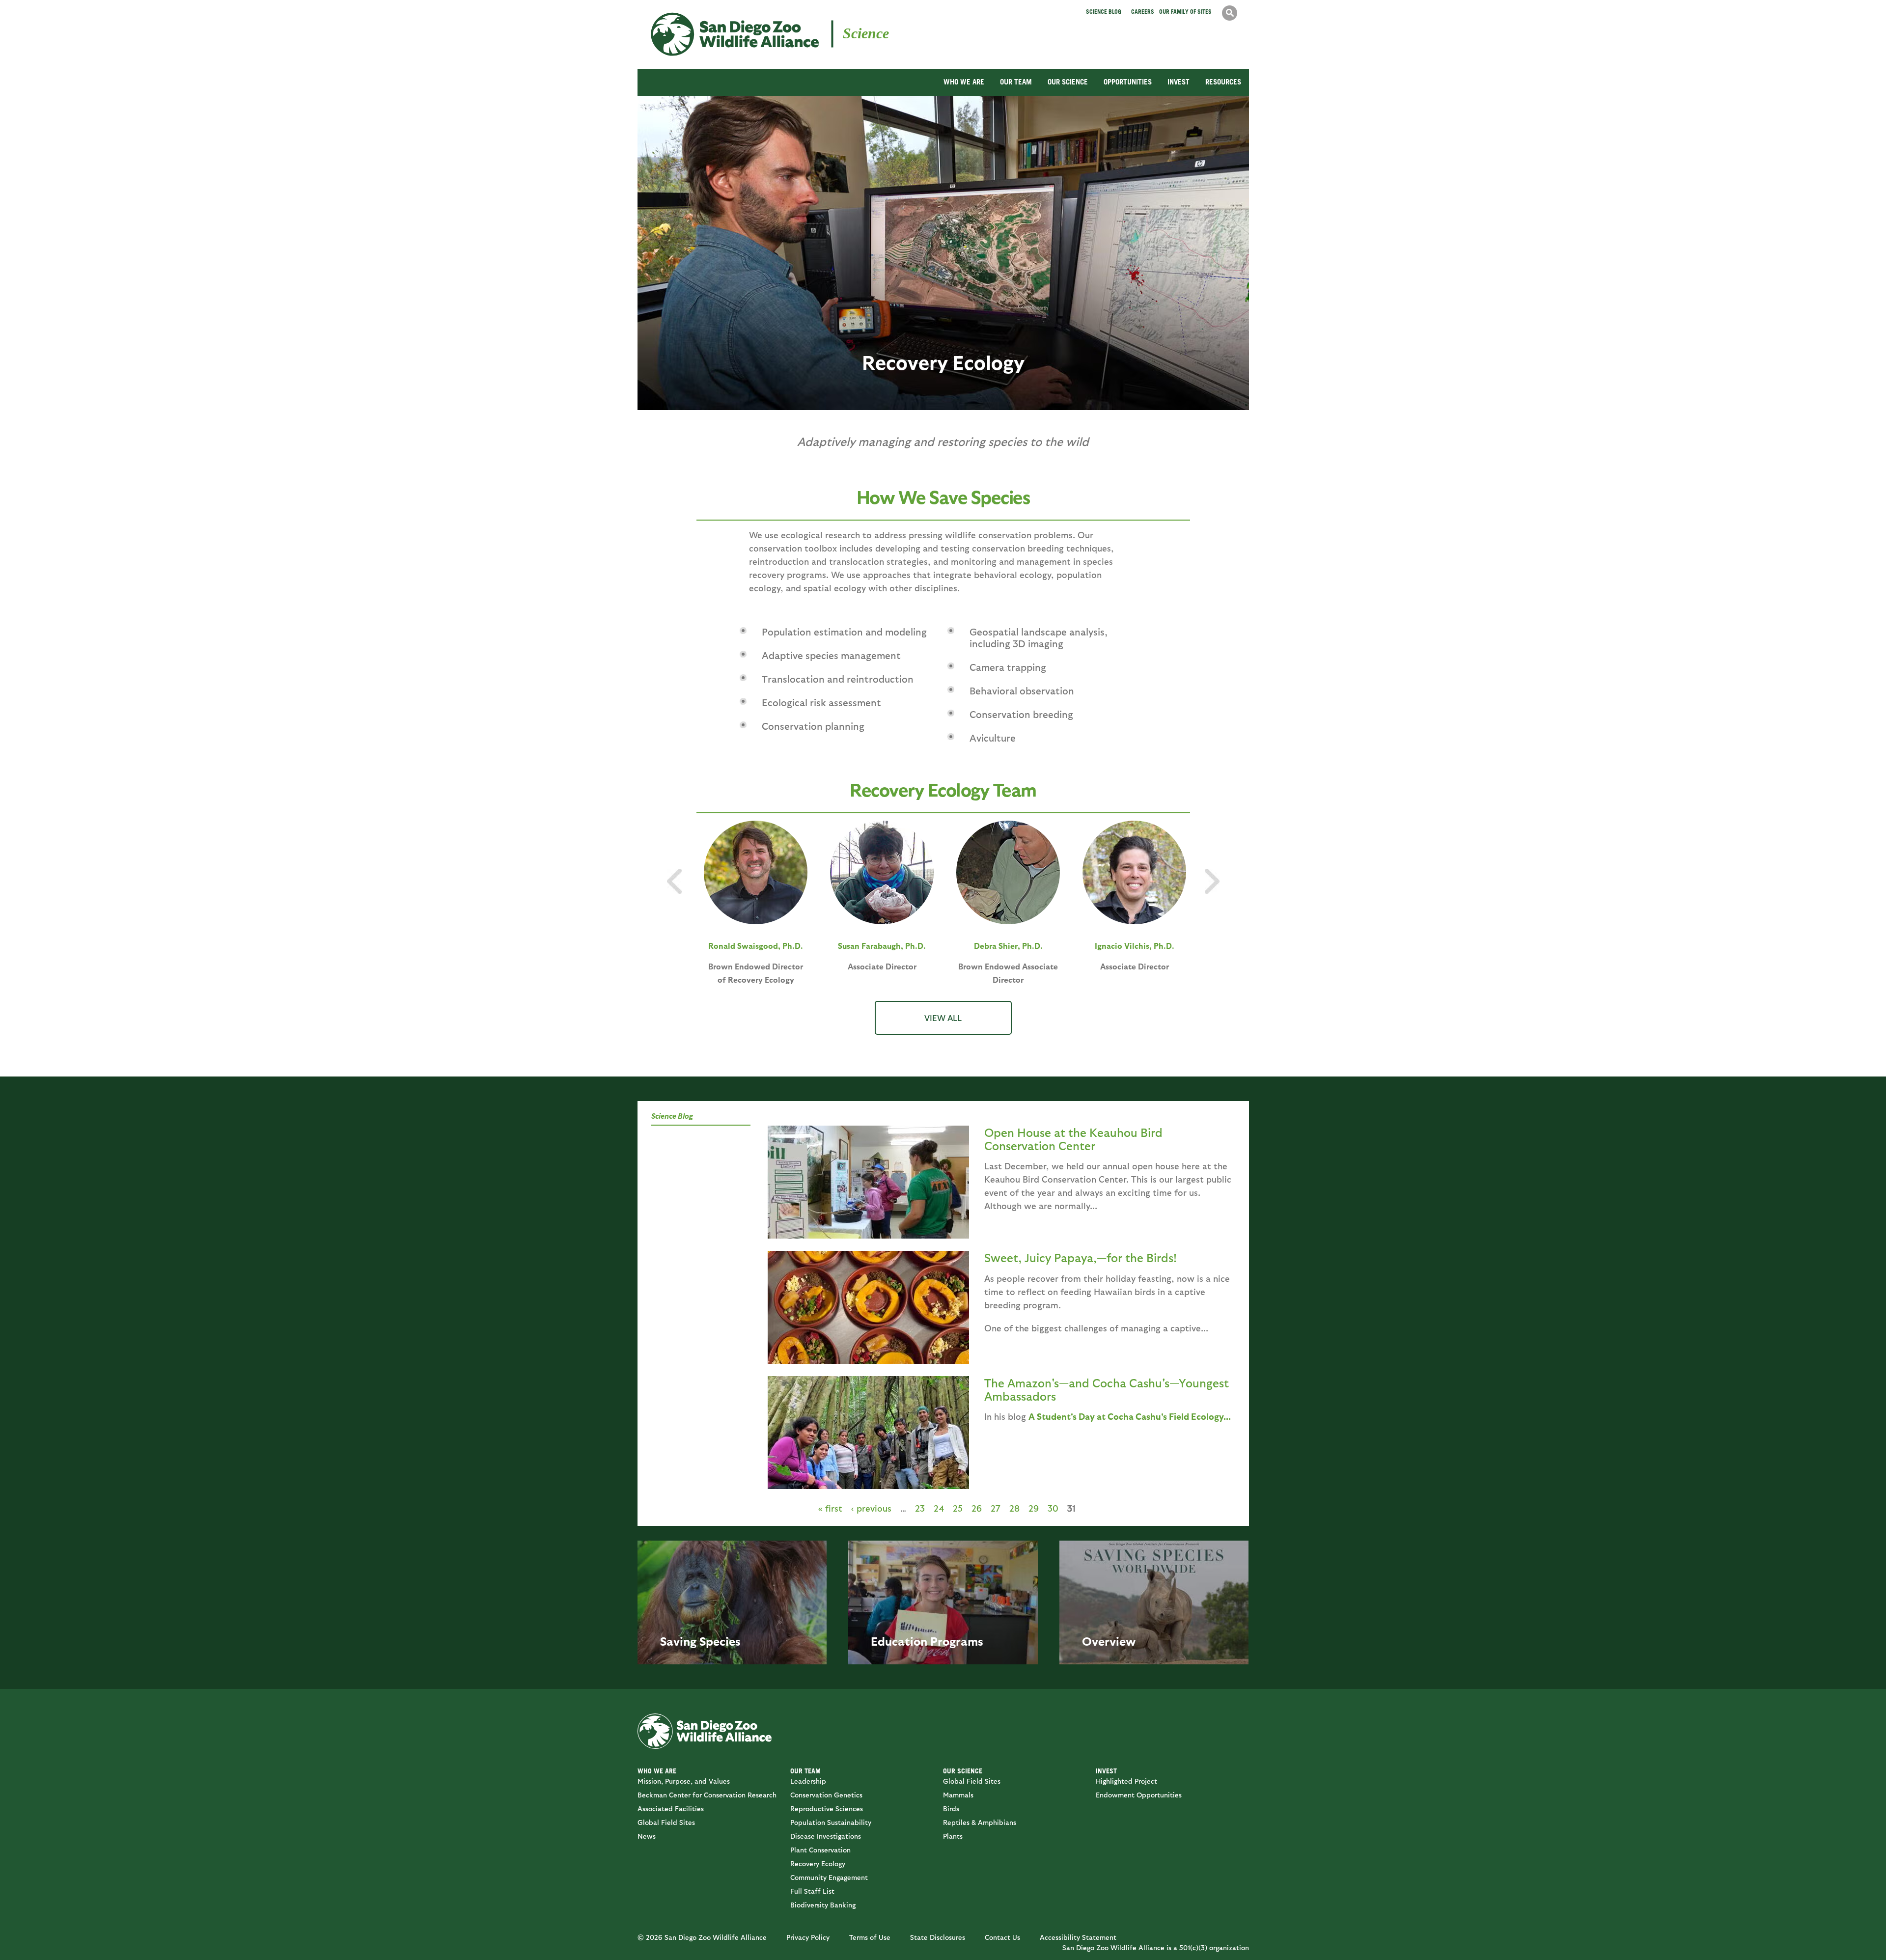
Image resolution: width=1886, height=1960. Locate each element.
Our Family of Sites (1185, 12)
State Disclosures (938, 1937)
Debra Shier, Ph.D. (1008, 946)
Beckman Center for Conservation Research (707, 1795)
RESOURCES (1223, 82)
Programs (957, 1641)
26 (977, 1508)
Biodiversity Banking (823, 1905)
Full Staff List (812, 1891)
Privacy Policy (808, 1937)
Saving (678, 1641)
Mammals (958, 1795)
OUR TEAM (1016, 82)
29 (1034, 1508)
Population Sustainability (831, 1822)
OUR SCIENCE (1068, 82)
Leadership (808, 1781)
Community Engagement (829, 1877)
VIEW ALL (943, 1018)
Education (899, 1641)
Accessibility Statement (1078, 1937)
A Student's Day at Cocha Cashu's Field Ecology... (1130, 1416)
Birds (951, 1808)
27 (996, 1508)
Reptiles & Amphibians (980, 1822)
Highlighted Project (1126, 1781)
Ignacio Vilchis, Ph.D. (1135, 946)
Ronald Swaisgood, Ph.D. (756, 946)
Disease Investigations (826, 1836)
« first (830, 1508)
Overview (1109, 1641)
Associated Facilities (671, 1808)
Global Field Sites (666, 1822)
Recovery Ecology (818, 1863)
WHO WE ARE (964, 82)
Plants (953, 1836)
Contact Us (1002, 1937)
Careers (1143, 12)
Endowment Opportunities (1139, 1795)
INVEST (1179, 82)
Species (720, 1641)
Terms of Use (870, 1937)
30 (1053, 1508)
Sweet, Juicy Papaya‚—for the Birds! (1081, 1257)
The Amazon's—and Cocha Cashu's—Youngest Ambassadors (1107, 1389)
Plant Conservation (820, 1850)
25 (958, 1508)
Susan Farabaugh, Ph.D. (882, 946)
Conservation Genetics (826, 1795)
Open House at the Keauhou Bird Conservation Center (1073, 1138)
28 (1014, 1508)
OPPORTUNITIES (1128, 82)
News (647, 1836)
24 (939, 1508)
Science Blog (1104, 12)
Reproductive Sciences (827, 1808)
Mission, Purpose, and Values (684, 1781)
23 (920, 1508)
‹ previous (871, 1508)
